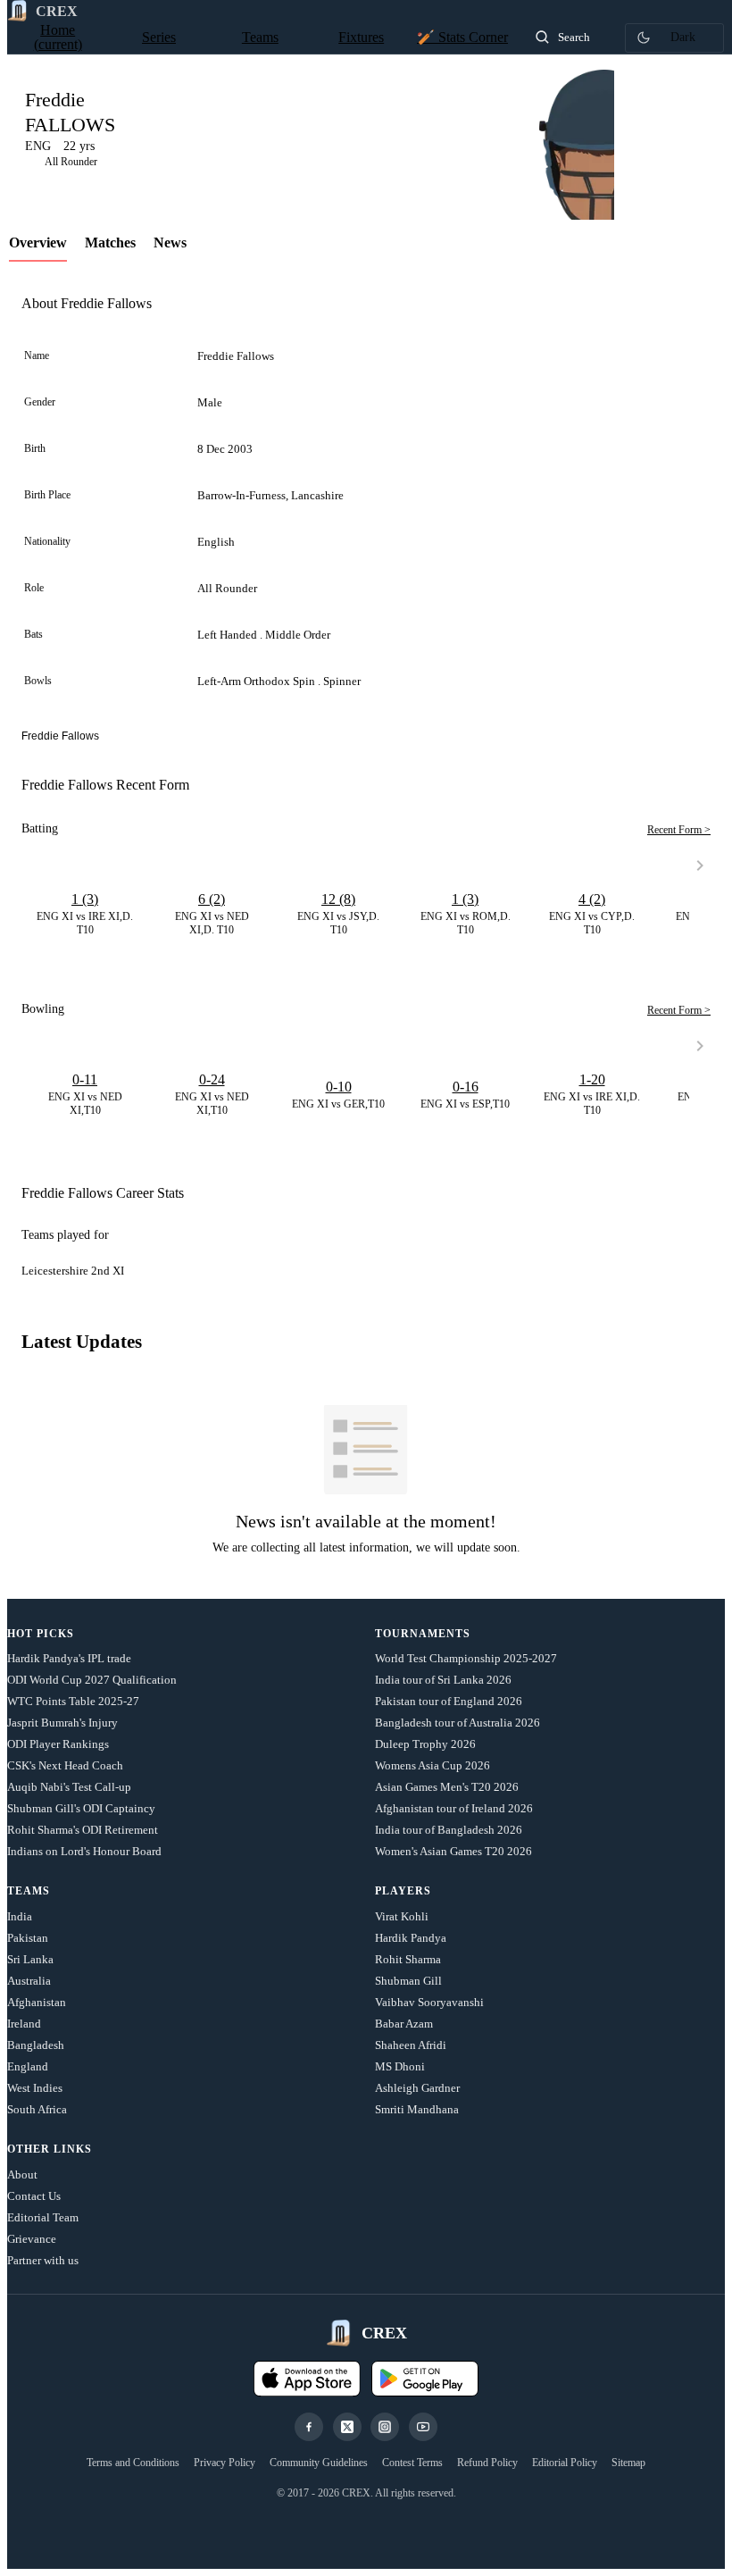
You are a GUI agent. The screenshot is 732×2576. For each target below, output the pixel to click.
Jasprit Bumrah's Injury (62, 1723)
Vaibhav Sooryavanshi (429, 2002)
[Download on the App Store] (307, 2379)
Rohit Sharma (408, 1959)
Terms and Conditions (133, 2463)
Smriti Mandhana (417, 2109)
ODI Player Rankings (58, 1744)
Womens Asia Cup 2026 (433, 1765)
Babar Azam (404, 2024)
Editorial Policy (565, 2463)
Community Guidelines (319, 2463)
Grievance (32, 2239)
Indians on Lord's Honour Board (84, 1851)
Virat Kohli (402, 1916)
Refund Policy (487, 2463)
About (22, 2175)
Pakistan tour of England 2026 (449, 1701)
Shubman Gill (408, 1981)
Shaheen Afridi (411, 2045)
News (170, 243)
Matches (110, 243)
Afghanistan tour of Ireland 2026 (454, 1808)
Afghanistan (37, 2002)
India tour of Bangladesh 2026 (449, 1830)
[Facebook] (309, 2427)
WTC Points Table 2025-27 (73, 1701)
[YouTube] (423, 2427)
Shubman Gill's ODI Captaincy (81, 1808)
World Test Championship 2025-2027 (466, 1658)
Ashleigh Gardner (417, 2088)
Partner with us (43, 2260)
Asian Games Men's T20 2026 (447, 1787)
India (20, 1916)
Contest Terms (412, 2463)
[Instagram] (385, 2427)
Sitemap (628, 2463)
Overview (38, 243)
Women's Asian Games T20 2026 (453, 1851)
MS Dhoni (400, 2066)
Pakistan (28, 1938)
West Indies (35, 2088)
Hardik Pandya (411, 1938)
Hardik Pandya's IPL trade (69, 1658)
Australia (29, 1981)
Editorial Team (43, 2217)
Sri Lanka (30, 1959)
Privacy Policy (225, 2463)
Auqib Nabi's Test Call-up (69, 1787)
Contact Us (34, 2196)
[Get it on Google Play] (425, 2379)
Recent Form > (679, 830)
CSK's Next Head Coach (65, 1765)
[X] (347, 2427)
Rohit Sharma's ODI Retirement (83, 1830)
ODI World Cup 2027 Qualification (92, 1680)
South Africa (37, 2109)
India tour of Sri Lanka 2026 (443, 1680)
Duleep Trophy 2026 (425, 1744)
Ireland (24, 2024)
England (28, 2066)
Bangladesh (36, 2045)
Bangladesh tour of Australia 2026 (457, 1723)
